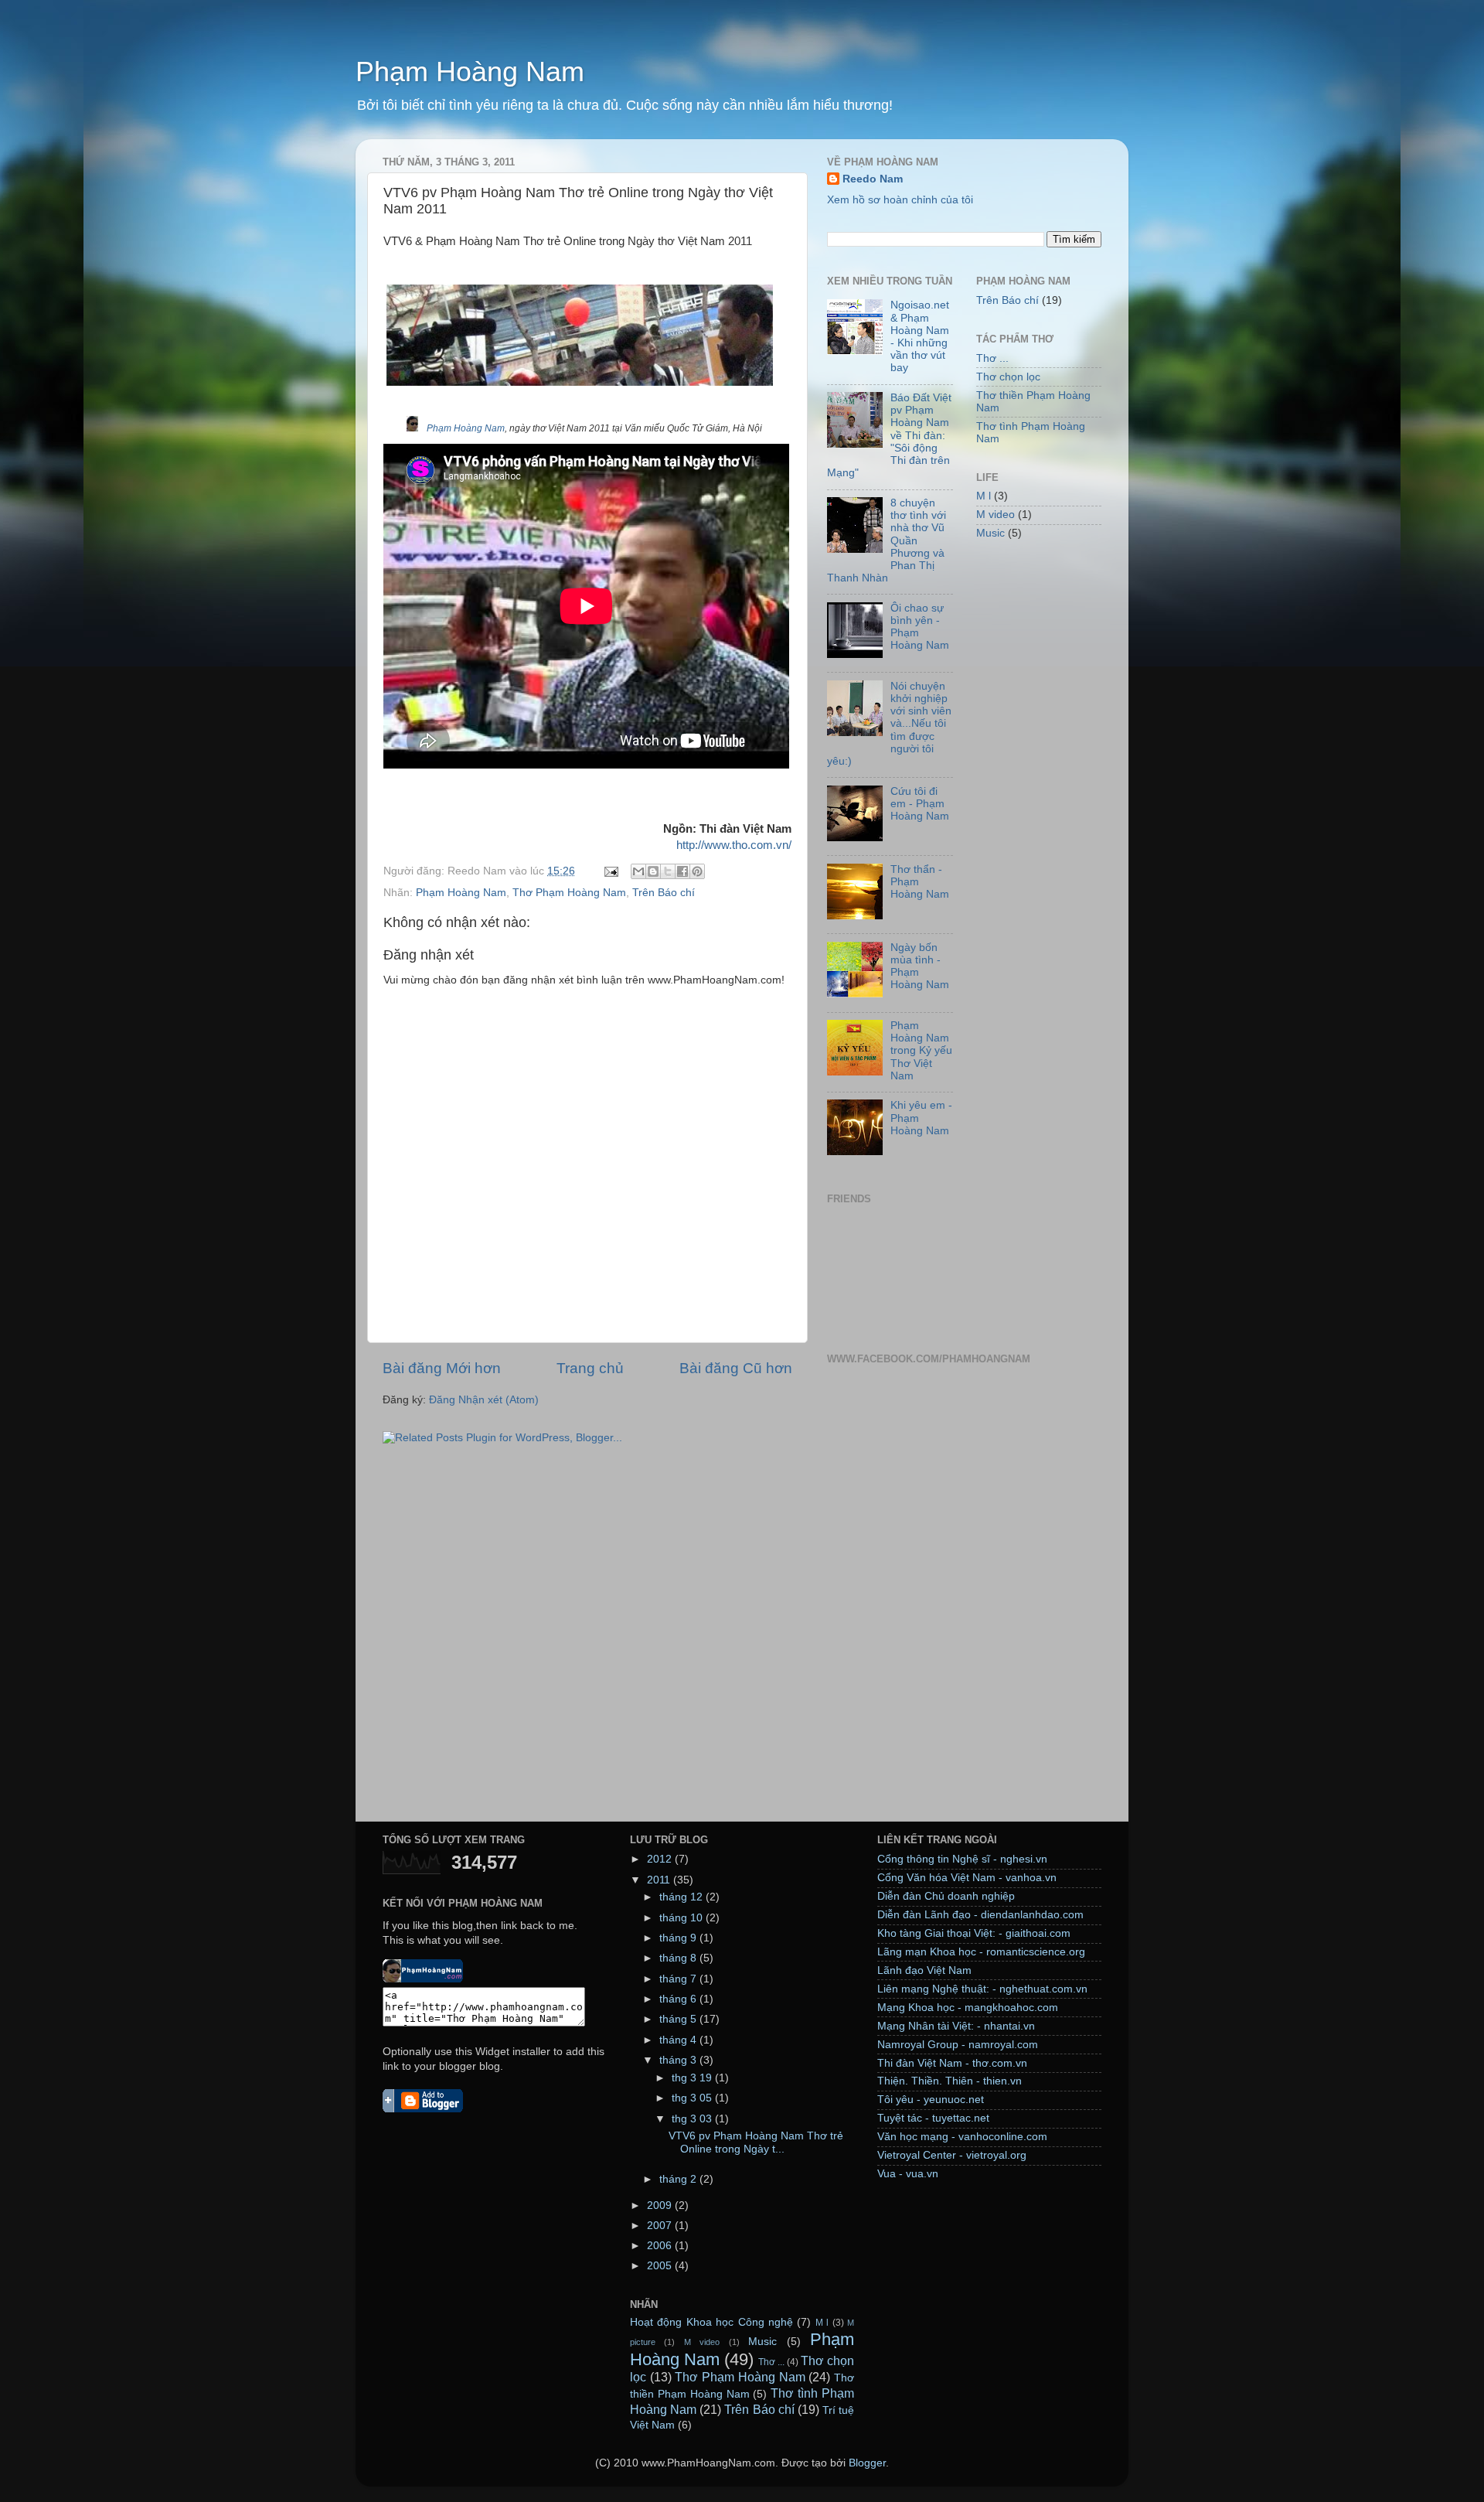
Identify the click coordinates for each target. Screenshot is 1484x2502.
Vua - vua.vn (908, 2174)
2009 (661, 2205)
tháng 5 (679, 2019)
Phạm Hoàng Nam (470, 72)
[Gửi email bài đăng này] (638, 871)
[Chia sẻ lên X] (668, 871)
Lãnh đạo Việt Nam (924, 1970)
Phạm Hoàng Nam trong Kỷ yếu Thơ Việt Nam (921, 1051)
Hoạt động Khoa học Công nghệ (711, 2322)
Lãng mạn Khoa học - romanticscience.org (981, 1952)
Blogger (867, 2463)
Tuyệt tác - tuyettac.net (933, 2118)
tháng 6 (679, 1999)
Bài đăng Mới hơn (442, 1368)
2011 (660, 1880)
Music (990, 533)
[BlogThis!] (653, 871)
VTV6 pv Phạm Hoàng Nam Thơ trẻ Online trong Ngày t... (756, 2142)
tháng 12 (682, 1897)
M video (996, 515)
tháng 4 (679, 2040)
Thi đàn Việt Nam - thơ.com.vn (952, 2063)
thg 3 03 (693, 2119)
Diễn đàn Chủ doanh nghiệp (946, 1896)
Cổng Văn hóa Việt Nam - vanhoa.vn (967, 1878)
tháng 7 (679, 1979)
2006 (661, 2246)
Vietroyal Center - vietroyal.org (952, 2155)
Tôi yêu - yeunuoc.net (931, 2100)
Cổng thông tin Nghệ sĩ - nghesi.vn (962, 1859)
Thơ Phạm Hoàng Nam (569, 893)
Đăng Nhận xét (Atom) (484, 1400)
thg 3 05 (693, 2098)
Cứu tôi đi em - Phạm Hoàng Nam (920, 804)
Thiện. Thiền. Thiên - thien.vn (950, 2081)
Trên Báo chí (664, 893)
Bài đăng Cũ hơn (736, 1368)
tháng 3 (679, 2060)
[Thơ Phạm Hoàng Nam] (423, 1979)
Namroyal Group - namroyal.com (958, 2045)
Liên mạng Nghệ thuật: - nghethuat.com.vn (982, 1989)
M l (984, 496)
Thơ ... (992, 358)
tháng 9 (679, 1938)
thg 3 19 (693, 2078)
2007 (661, 2226)
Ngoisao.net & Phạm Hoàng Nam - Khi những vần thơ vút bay (920, 336)
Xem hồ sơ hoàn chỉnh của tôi (900, 200)
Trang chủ (590, 1368)
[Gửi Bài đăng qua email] (610, 871)
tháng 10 (682, 1918)
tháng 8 (679, 1958)
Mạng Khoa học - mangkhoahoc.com (968, 2008)
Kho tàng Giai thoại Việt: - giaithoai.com (974, 1933)
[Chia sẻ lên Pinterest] (697, 871)
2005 (661, 2266)
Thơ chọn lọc (1008, 377)
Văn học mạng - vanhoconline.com (962, 2137)
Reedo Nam (873, 179)
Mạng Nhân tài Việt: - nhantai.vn (956, 2026)
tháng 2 (679, 2179)
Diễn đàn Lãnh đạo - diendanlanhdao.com (980, 1915)
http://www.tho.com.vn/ (734, 845)
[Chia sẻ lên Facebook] (682, 871)
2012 (661, 1859)
